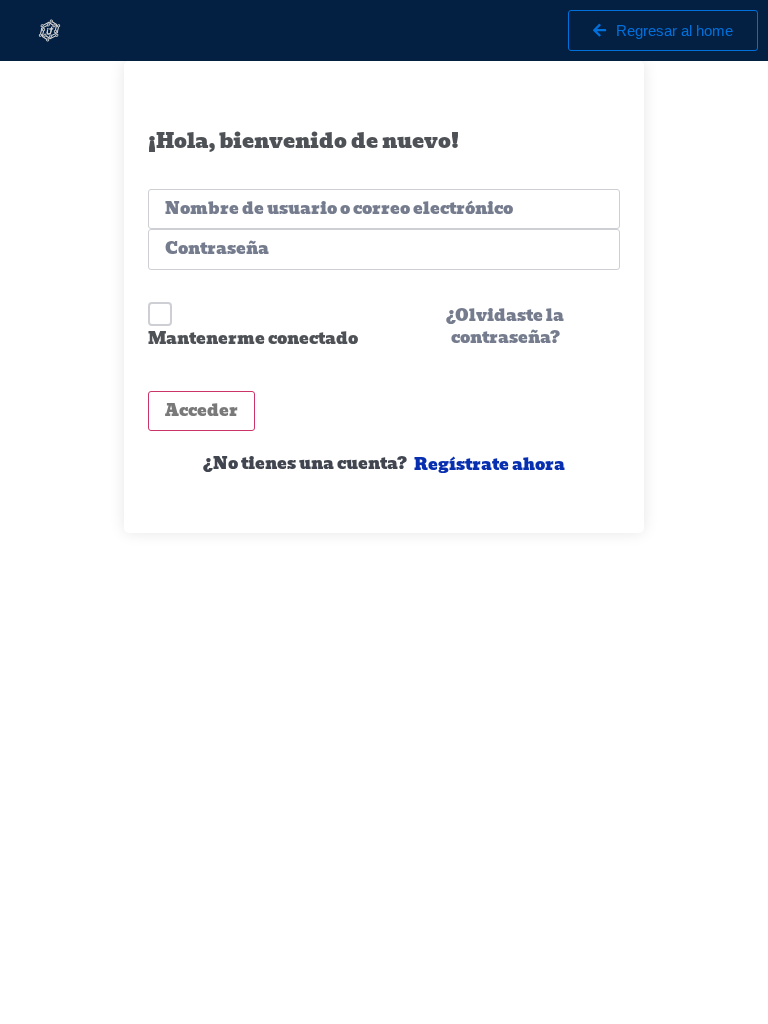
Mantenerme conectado (253, 338)
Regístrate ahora (489, 465)
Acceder (201, 410)
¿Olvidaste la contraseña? (505, 327)
